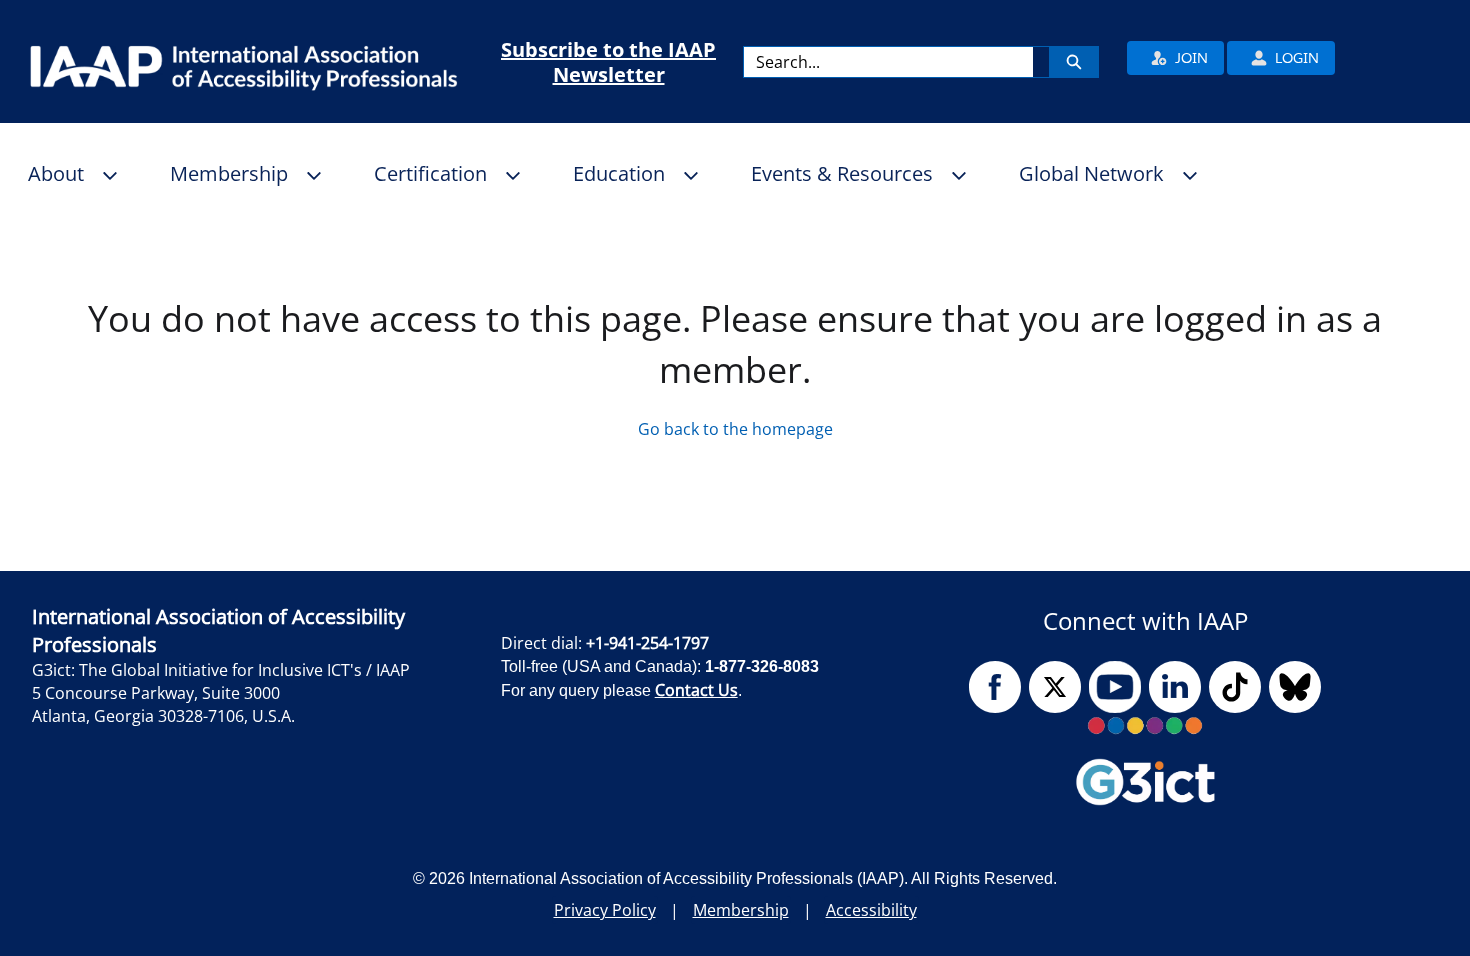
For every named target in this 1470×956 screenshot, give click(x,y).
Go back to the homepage (735, 429)
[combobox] (888, 62)
